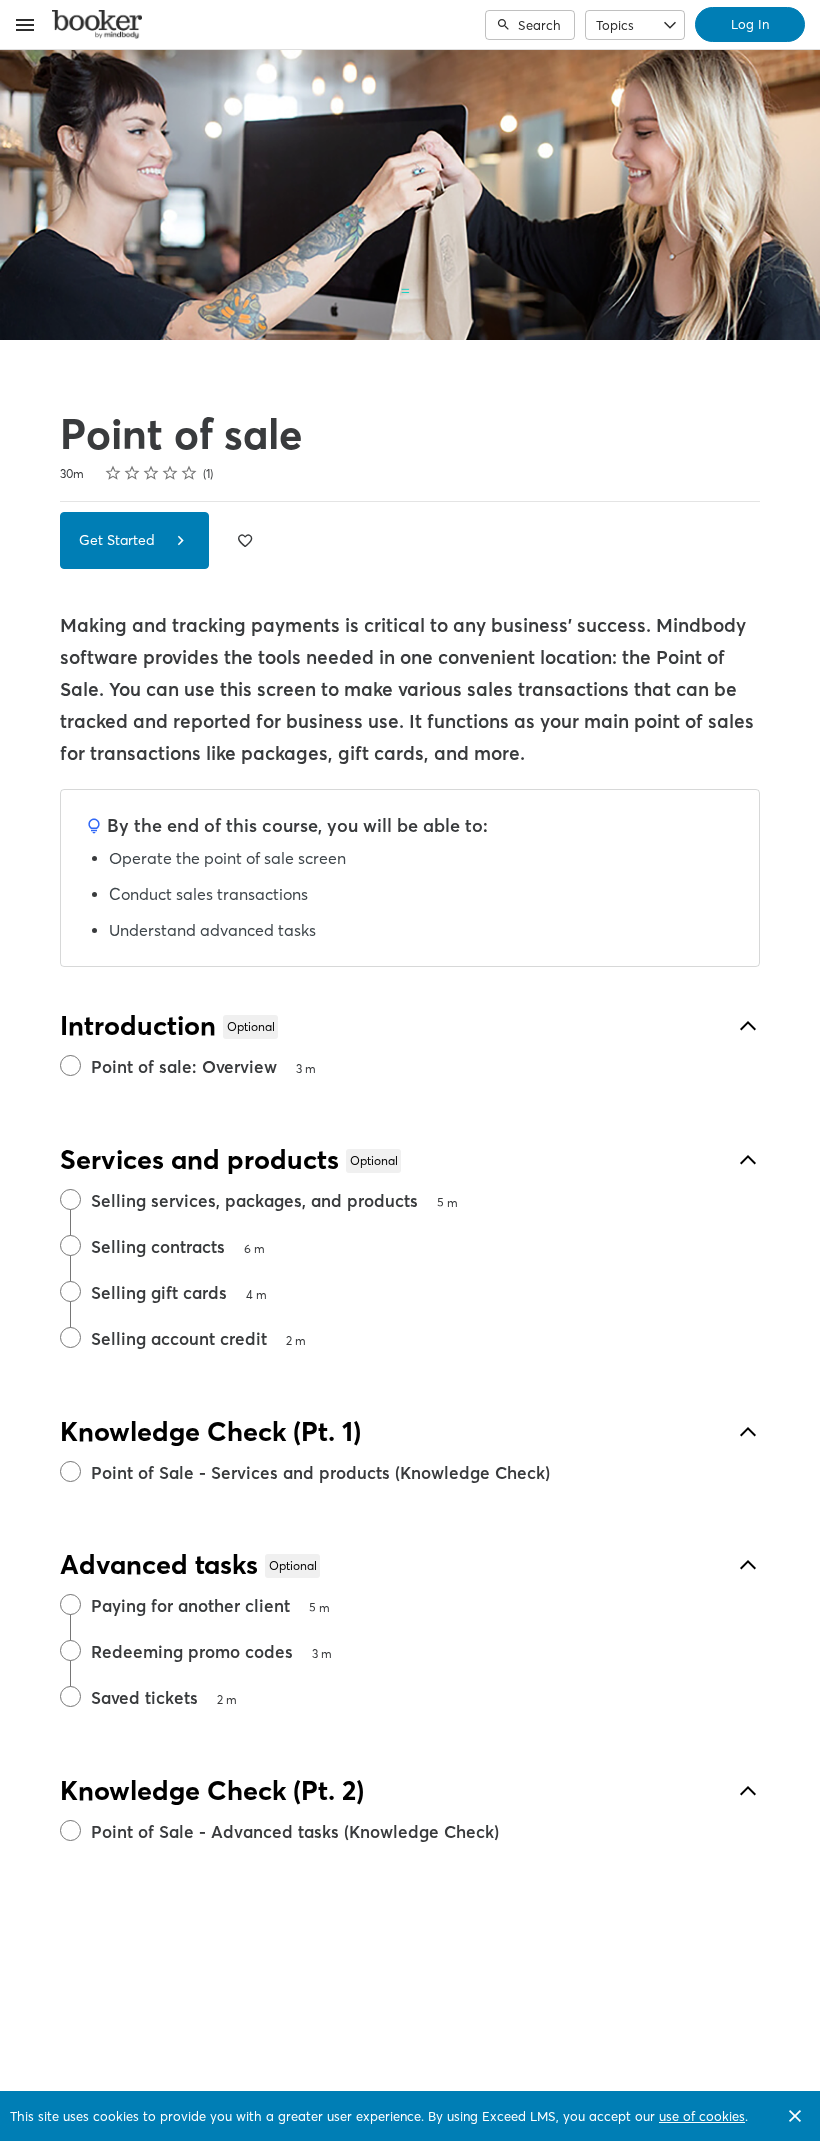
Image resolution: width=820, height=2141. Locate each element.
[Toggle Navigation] (26, 25)
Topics (615, 25)
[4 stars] (170, 473)
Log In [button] (750, 24)
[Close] (795, 2116)
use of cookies (702, 2116)
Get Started (119, 540)
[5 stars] (189, 473)
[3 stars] (151, 473)
